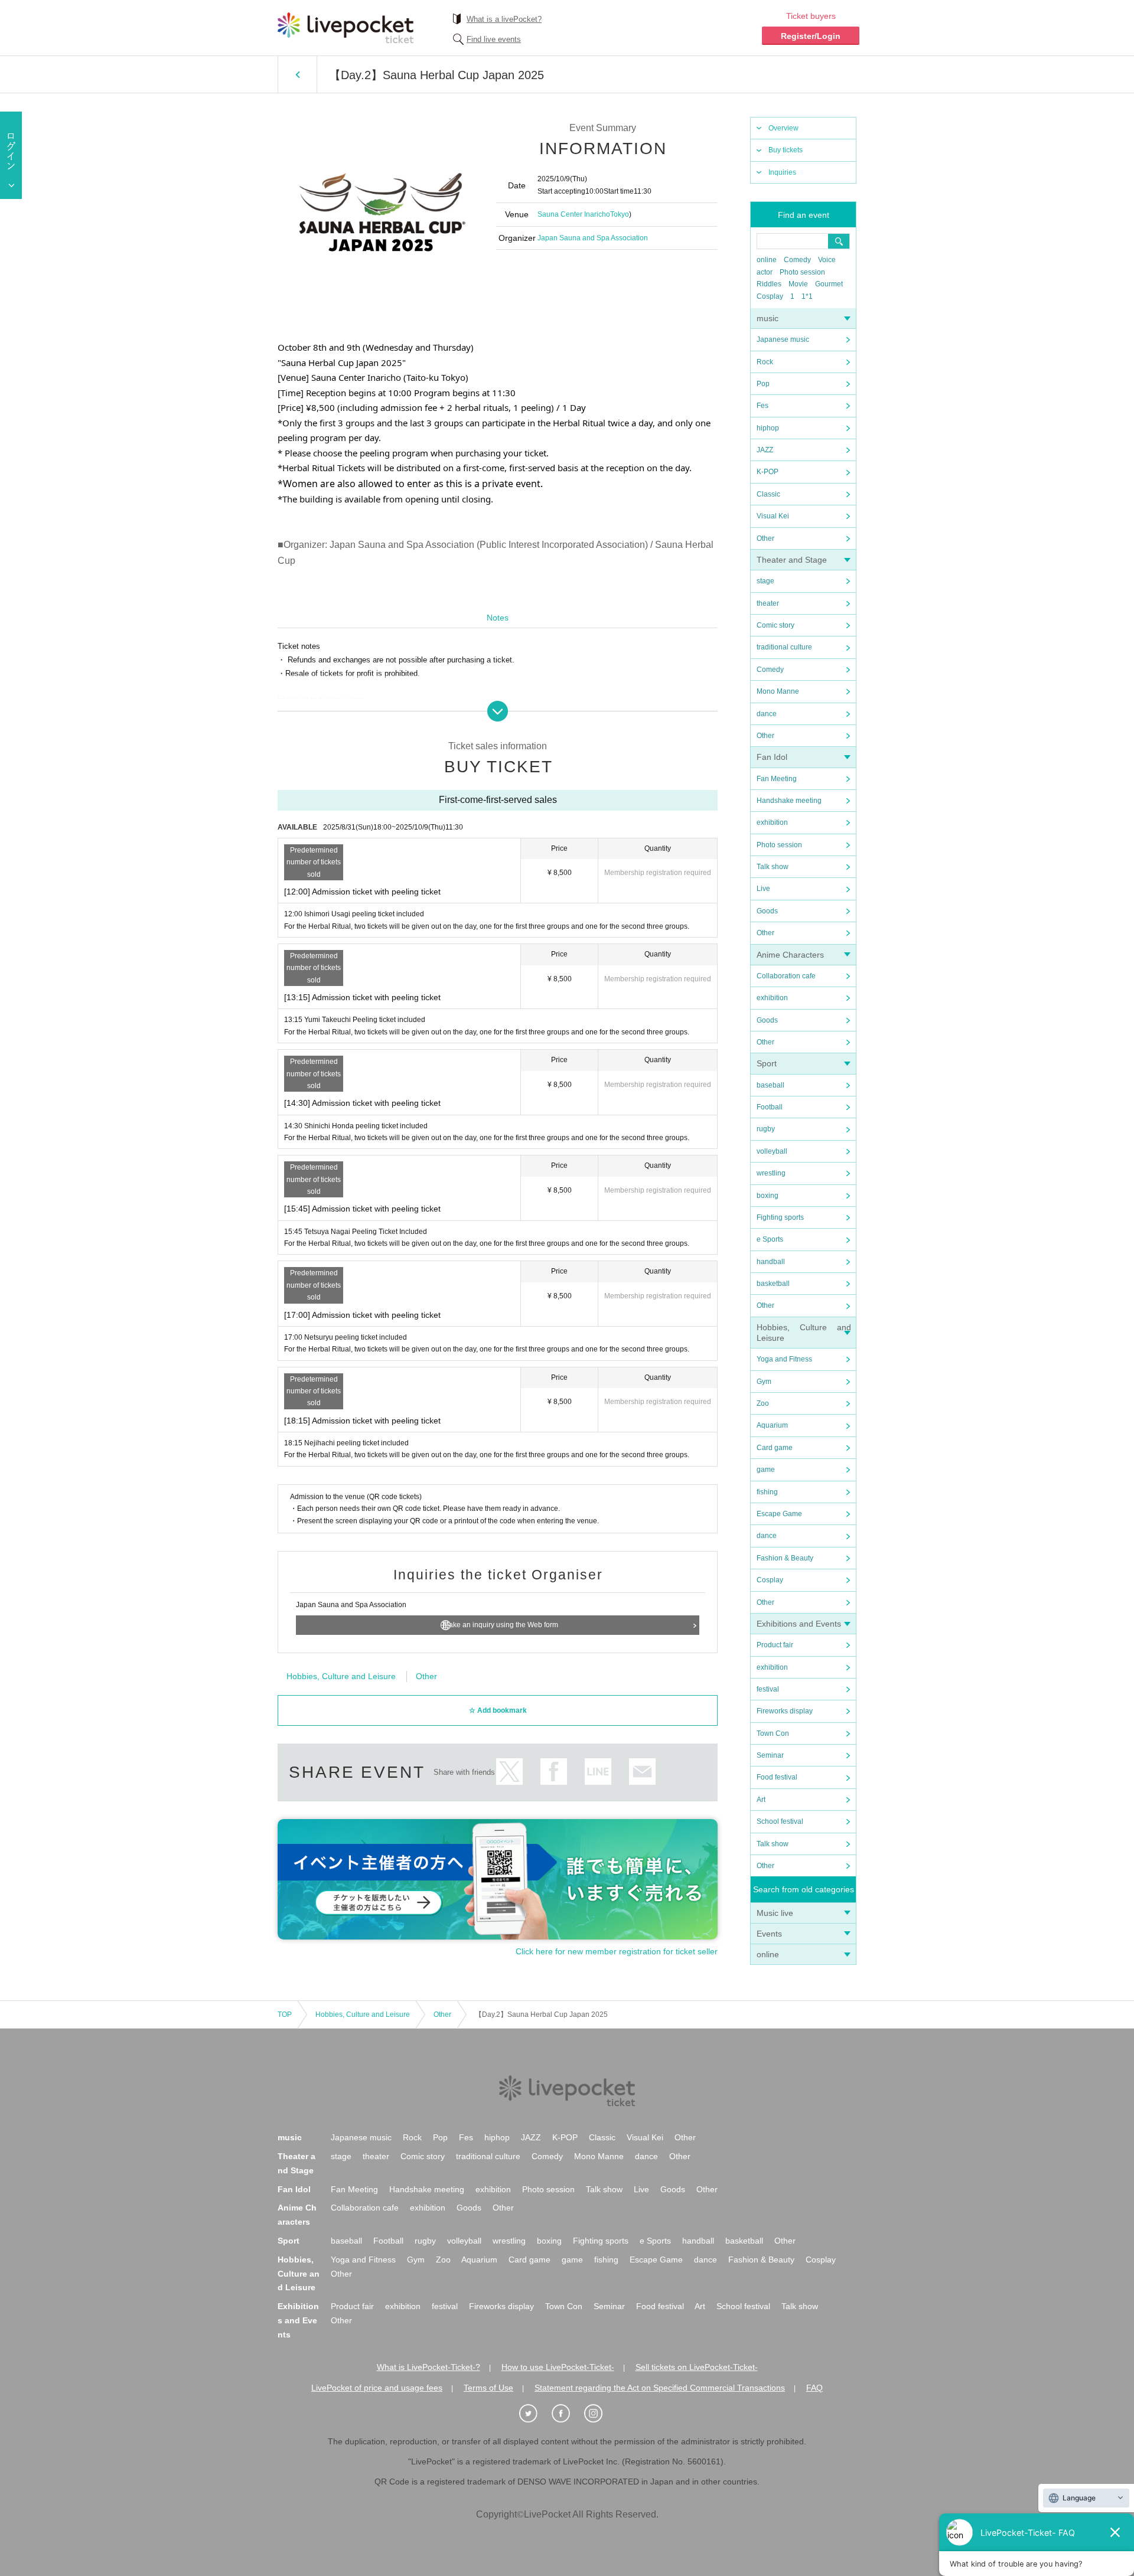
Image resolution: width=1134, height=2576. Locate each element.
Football (770, 1107)
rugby (766, 1129)
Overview (783, 128)
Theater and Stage (792, 560)
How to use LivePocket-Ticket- (558, 2367)
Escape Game (779, 1514)
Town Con (773, 1733)
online (767, 260)
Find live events (494, 39)
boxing (768, 1196)
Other (765, 538)
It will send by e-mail (642, 1772)
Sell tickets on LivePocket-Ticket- (697, 2367)
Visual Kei (773, 516)
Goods (767, 911)
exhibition (772, 822)
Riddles (769, 284)
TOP (285, 2015)
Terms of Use (488, 2388)
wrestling (771, 1173)
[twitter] (535, 2414)
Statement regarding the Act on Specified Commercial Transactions (660, 2388)
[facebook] (567, 2414)
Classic (768, 494)
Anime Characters (790, 955)
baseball (770, 1085)
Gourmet (829, 284)
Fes (762, 406)
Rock (765, 362)
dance (767, 714)
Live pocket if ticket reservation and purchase (346, 28)
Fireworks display (785, 1711)
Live (763, 889)
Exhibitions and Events (799, 1624)
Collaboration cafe (786, 976)
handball (771, 1262)
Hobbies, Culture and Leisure (341, 1676)
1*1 (807, 296)
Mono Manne (778, 691)
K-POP (768, 472)
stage (765, 581)
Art (761, 1800)
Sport (767, 1063)
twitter (509, 1772)
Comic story (775, 625)
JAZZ (765, 450)
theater (768, 603)
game (766, 1470)
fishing (767, 1492)
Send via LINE (598, 1772)
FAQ (814, 2388)
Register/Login (811, 36)
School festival (780, 1821)
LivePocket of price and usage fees (377, 2388)
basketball (773, 1284)
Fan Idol (772, 757)
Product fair (775, 1645)
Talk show (773, 867)
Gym (764, 1382)
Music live (775, 1913)
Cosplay (770, 296)
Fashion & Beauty (785, 1558)
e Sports (770, 1239)
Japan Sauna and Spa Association (593, 238)
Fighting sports (780, 1217)
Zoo (763, 1403)
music (768, 318)
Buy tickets (786, 150)
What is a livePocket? (504, 19)
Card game (775, 1448)
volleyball (772, 1151)
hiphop (768, 428)
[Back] (297, 74)
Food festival (777, 1777)
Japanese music (783, 339)
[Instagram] (599, 2414)
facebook (554, 1772)
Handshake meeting (789, 801)
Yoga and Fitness (784, 1359)
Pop (763, 384)
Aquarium (772, 1425)
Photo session (802, 272)
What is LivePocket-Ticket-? (428, 2367)
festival (768, 1689)
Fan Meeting (777, 779)
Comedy (797, 260)
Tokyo (620, 214)
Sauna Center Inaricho (574, 214)
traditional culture (784, 647)
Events (769, 1934)
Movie (798, 284)
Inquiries (782, 172)
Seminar (770, 1755)
